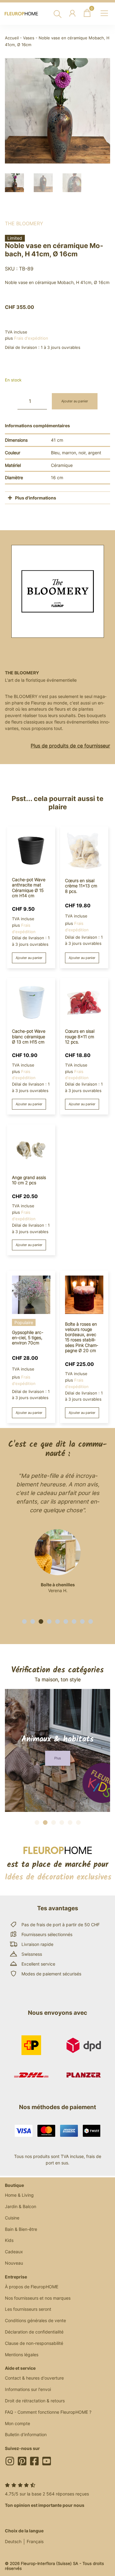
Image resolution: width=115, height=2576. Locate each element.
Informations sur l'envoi (28, 2389)
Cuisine (12, 2218)
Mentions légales (22, 2355)
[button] (24, 1621)
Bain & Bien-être (21, 2229)
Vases (29, 38)
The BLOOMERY (24, 223)
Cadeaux (14, 2252)
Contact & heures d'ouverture (34, 2378)
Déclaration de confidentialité (34, 2332)
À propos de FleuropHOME (32, 2287)
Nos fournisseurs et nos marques (38, 2298)
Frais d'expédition (31, 338)
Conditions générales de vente (35, 2320)
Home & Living (19, 2195)
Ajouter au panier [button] (29, 958)
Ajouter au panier (75, 401)
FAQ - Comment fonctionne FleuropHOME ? (48, 2412)
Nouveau (14, 2263)
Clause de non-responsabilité (34, 2343)
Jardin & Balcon (21, 2206)
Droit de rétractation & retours (35, 2401)
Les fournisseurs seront (28, 2309)
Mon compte (17, 2423)
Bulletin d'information (26, 2434)
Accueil (12, 38)
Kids (9, 2240)
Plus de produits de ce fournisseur (70, 746)
